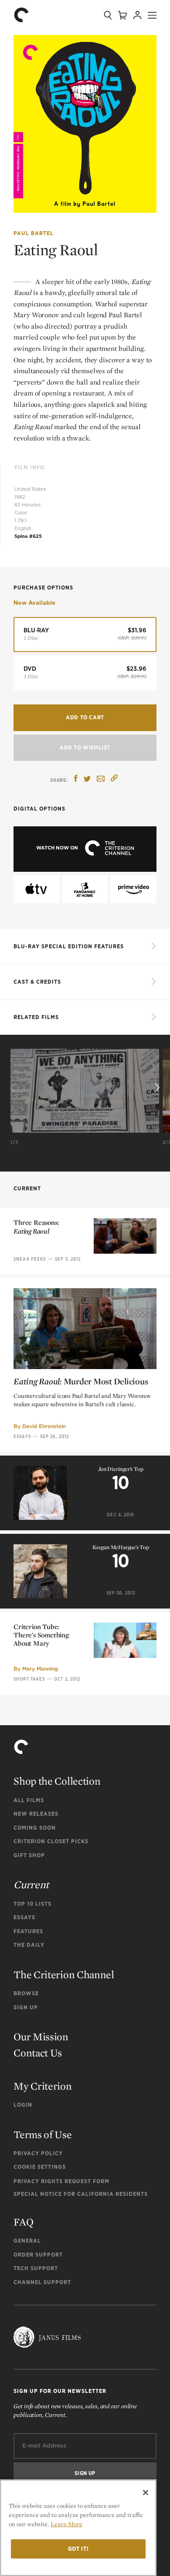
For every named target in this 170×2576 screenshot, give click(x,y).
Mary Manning (40, 1669)
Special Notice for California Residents (81, 2194)
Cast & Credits (37, 982)
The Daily (29, 1945)
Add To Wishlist (85, 747)
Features (28, 1931)
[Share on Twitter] (87, 779)
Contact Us (38, 2053)
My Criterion (42, 2086)
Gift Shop (29, 1855)
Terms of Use (42, 2134)
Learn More (66, 2524)
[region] (78, 2528)
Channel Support (42, 2282)
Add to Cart (85, 717)
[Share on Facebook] (76, 779)
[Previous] (14, 1088)
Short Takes (29, 1679)
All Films (29, 1800)
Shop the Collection (57, 1781)
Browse (26, 1993)
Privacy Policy (38, 2153)
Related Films (36, 1017)
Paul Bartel (34, 233)
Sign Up (26, 2007)
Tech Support (36, 2268)
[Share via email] (101, 779)
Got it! (78, 2549)
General (27, 2241)
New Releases (36, 1814)
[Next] (156, 1088)
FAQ (23, 2222)
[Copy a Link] (114, 779)
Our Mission (41, 2037)
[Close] (146, 2493)
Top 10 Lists (32, 1904)
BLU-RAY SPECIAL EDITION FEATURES (69, 946)
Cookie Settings (40, 2167)
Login (23, 2105)
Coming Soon (35, 1828)
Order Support (38, 2255)
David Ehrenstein (44, 1426)
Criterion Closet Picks (51, 1841)
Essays (22, 1436)
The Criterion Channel (64, 1974)
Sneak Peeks (30, 1259)
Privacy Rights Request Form (61, 2181)
